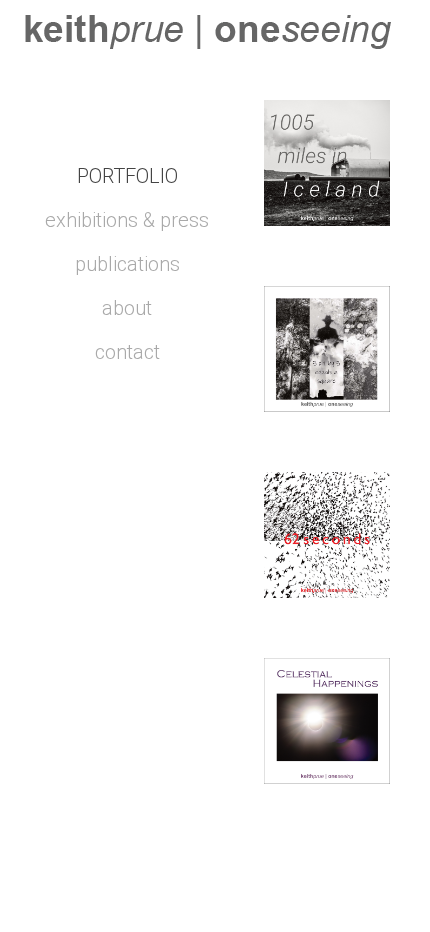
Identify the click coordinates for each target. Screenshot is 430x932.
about (127, 308)
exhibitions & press (127, 220)
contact (127, 352)
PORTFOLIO (127, 176)
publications (127, 264)
